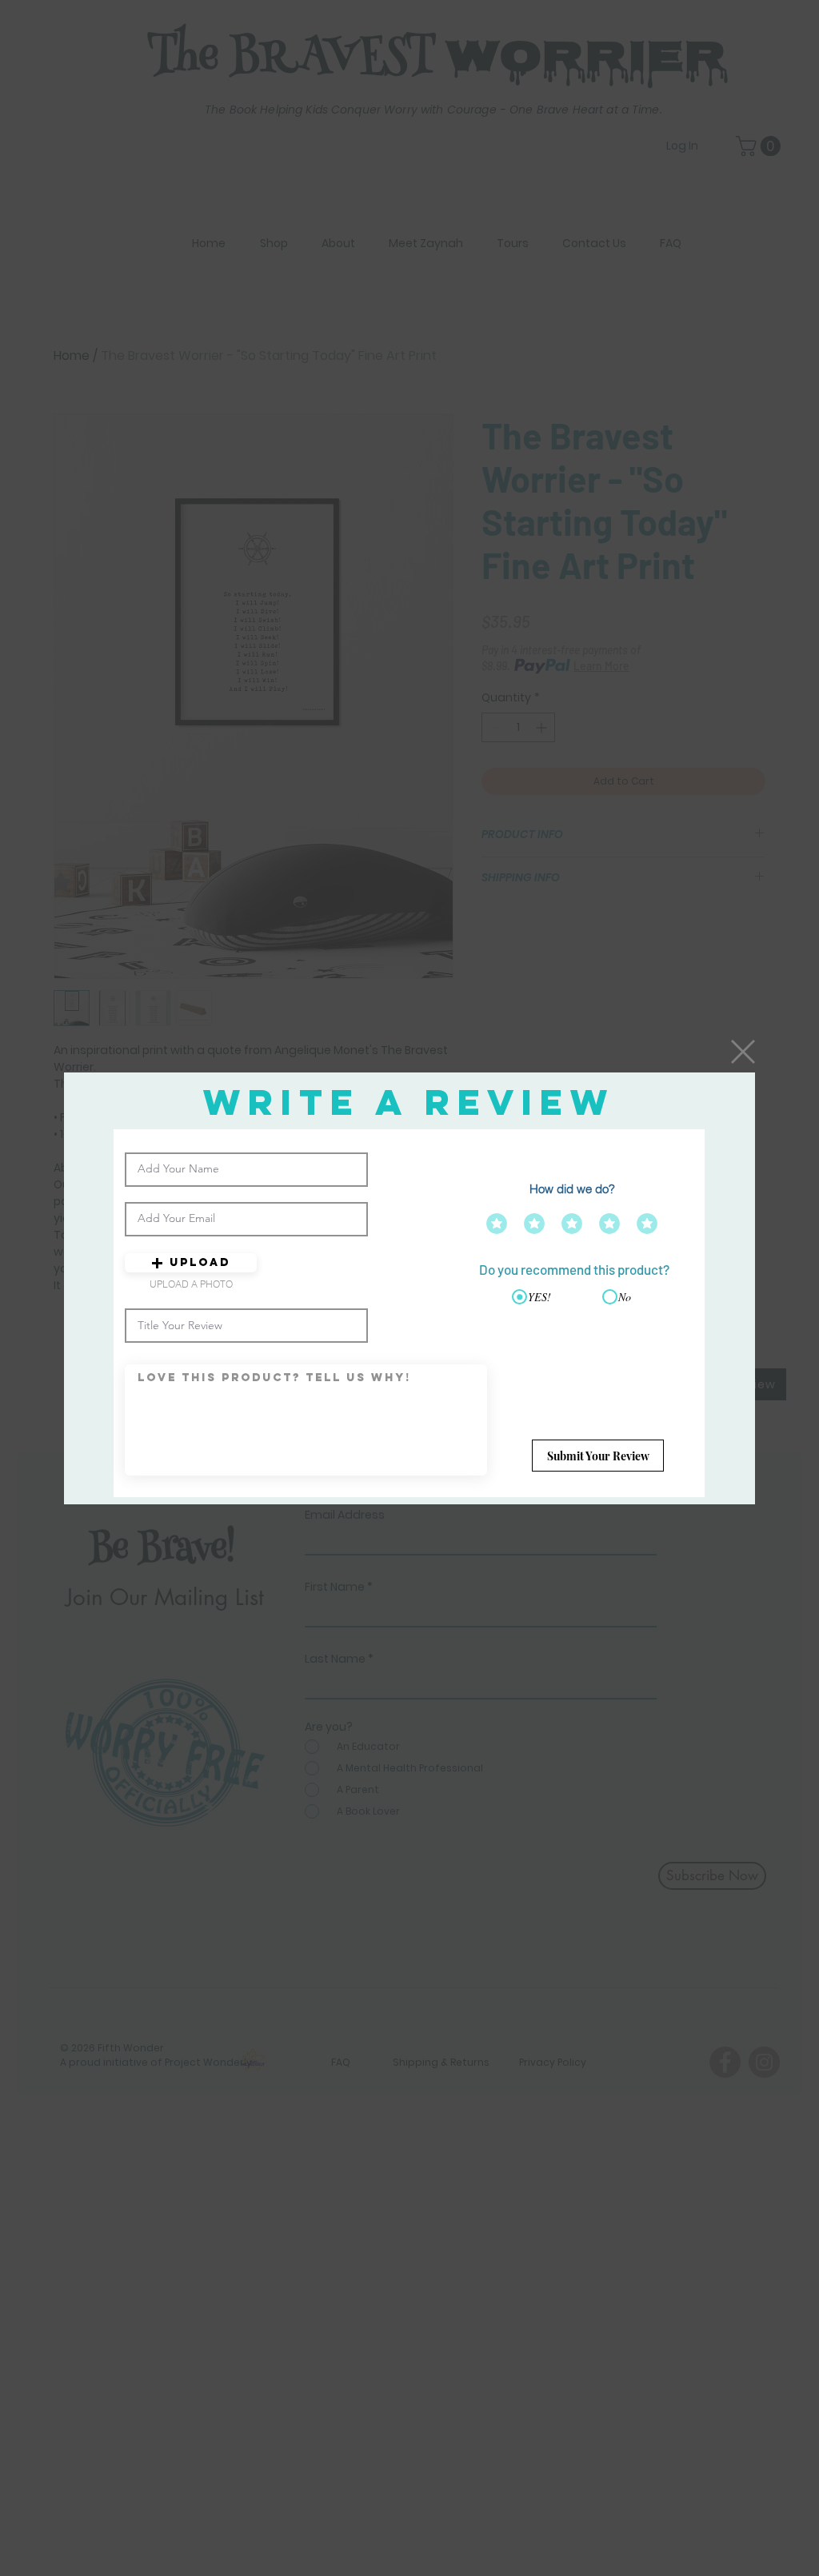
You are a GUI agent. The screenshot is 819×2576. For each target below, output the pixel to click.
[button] (743, 1052)
